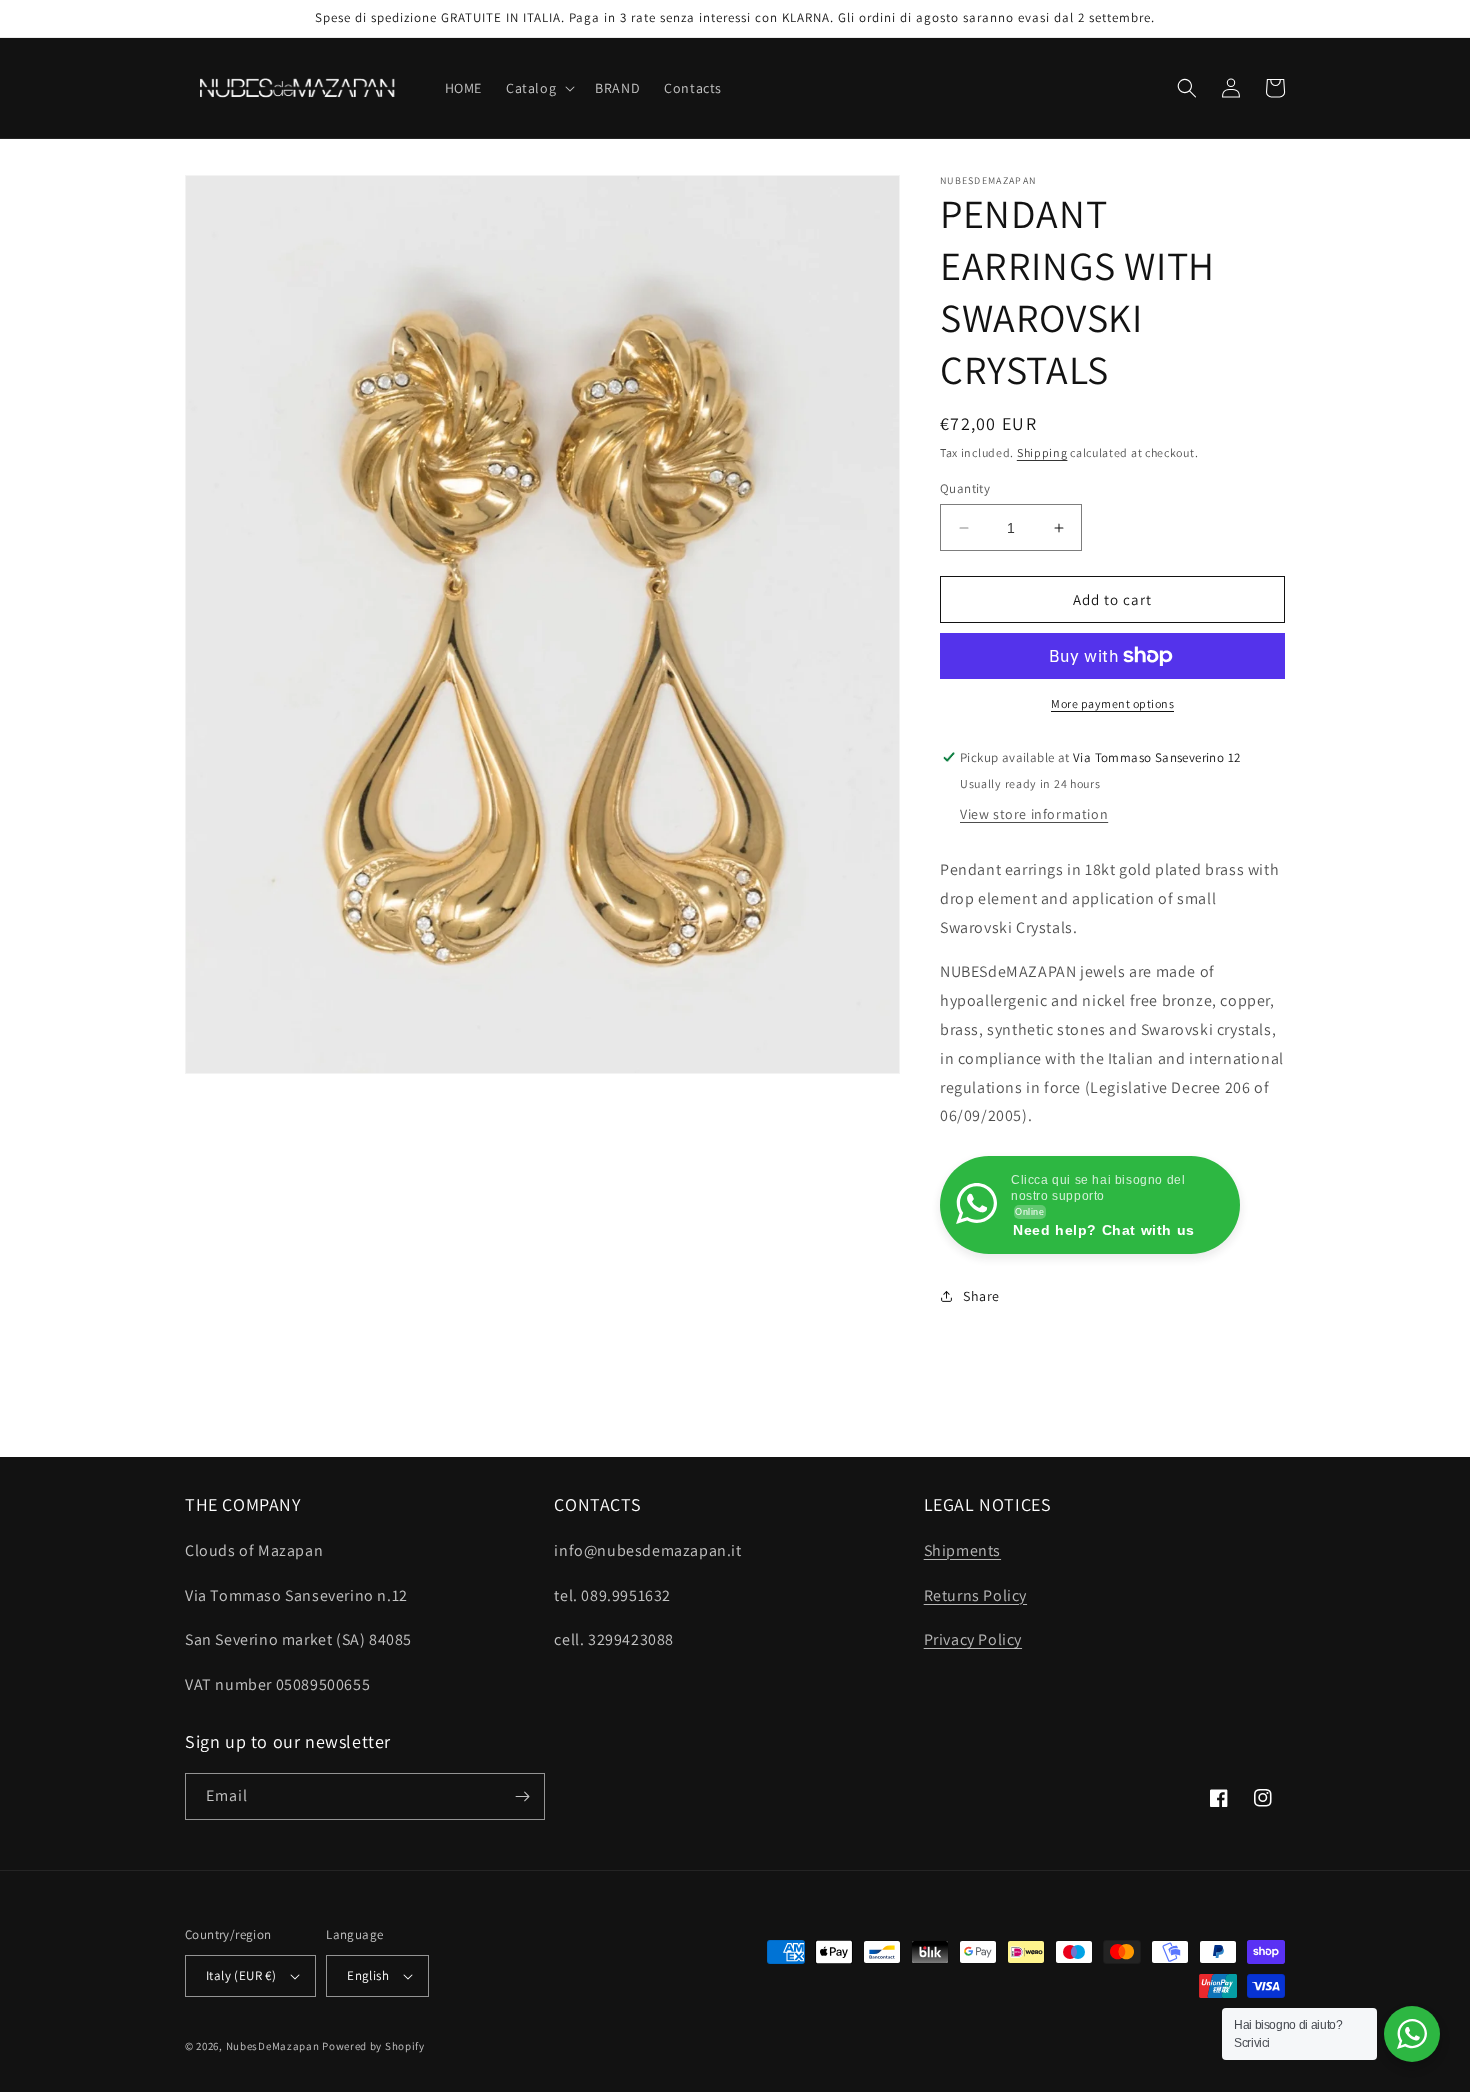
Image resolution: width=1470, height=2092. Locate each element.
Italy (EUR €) (241, 1975)
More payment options (1112, 703)
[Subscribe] (522, 1796)
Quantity (965, 488)
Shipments (962, 1550)
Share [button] (981, 1296)
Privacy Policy (973, 1639)
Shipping (1042, 452)
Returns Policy (975, 1595)
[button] (538, 88)
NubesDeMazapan (273, 2046)
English (368, 1975)
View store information (1034, 814)
